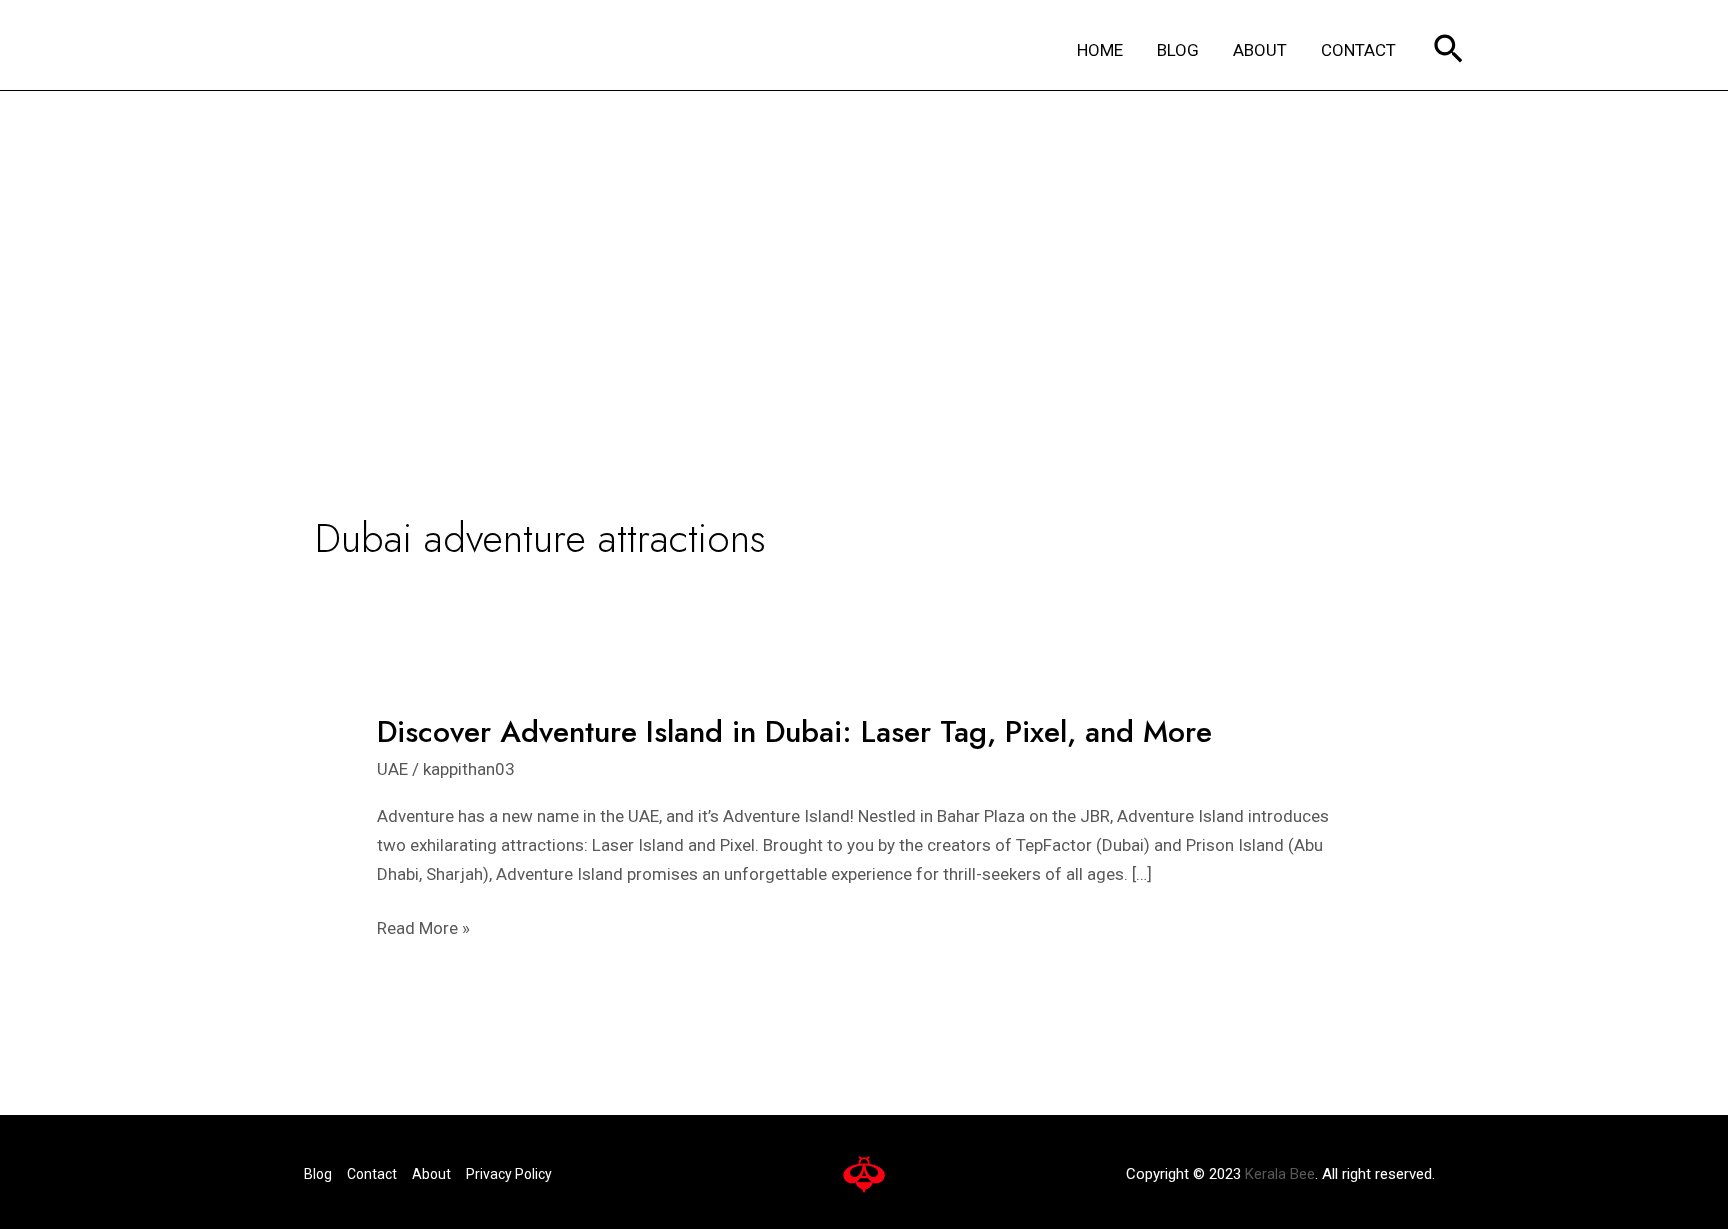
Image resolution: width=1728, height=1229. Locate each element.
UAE (392, 769)
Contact (372, 1174)
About (431, 1174)
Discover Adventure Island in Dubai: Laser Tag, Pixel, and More (794, 731)
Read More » (423, 928)
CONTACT (1358, 50)
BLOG (1178, 50)
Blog (318, 1174)
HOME (1100, 50)
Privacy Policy (509, 1174)
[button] (1448, 50)
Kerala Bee (1280, 1174)
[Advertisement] (864, 241)
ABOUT (1260, 50)
